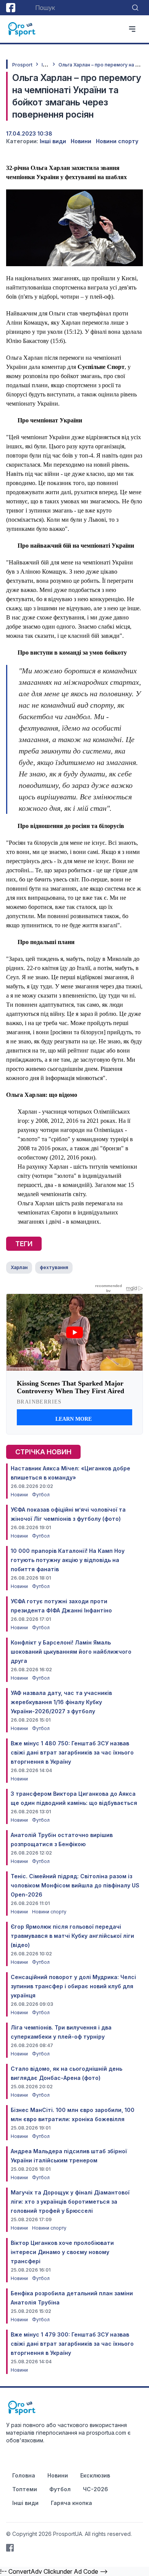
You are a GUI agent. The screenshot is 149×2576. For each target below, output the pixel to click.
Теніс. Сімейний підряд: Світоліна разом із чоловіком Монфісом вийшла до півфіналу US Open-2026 (75, 1885)
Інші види (53, 141)
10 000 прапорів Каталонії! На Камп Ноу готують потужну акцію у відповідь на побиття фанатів (68, 1560)
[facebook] (11, 8)
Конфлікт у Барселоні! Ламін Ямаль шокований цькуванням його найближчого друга (71, 1652)
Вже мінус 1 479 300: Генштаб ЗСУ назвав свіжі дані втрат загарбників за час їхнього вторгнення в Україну (72, 2344)
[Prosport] (22, 29)
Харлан (19, 1267)
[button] (114, 278)
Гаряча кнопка (71, 2503)
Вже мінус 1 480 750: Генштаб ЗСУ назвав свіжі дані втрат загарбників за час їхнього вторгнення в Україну (72, 1752)
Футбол (41, 1495)
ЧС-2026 (96, 2489)
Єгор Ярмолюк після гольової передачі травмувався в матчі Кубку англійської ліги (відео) (72, 1936)
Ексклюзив (95, 2475)
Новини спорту (117, 141)
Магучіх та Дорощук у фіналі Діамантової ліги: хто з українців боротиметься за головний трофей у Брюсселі (70, 2202)
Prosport (22, 65)
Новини (81, 141)
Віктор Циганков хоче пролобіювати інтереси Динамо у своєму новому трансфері (62, 2252)
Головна (24, 2475)
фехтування (54, 1267)
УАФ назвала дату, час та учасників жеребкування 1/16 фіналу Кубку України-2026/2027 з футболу (61, 1702)
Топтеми (25, 2489)
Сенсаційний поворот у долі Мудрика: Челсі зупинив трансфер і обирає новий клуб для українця (73, 1986)
